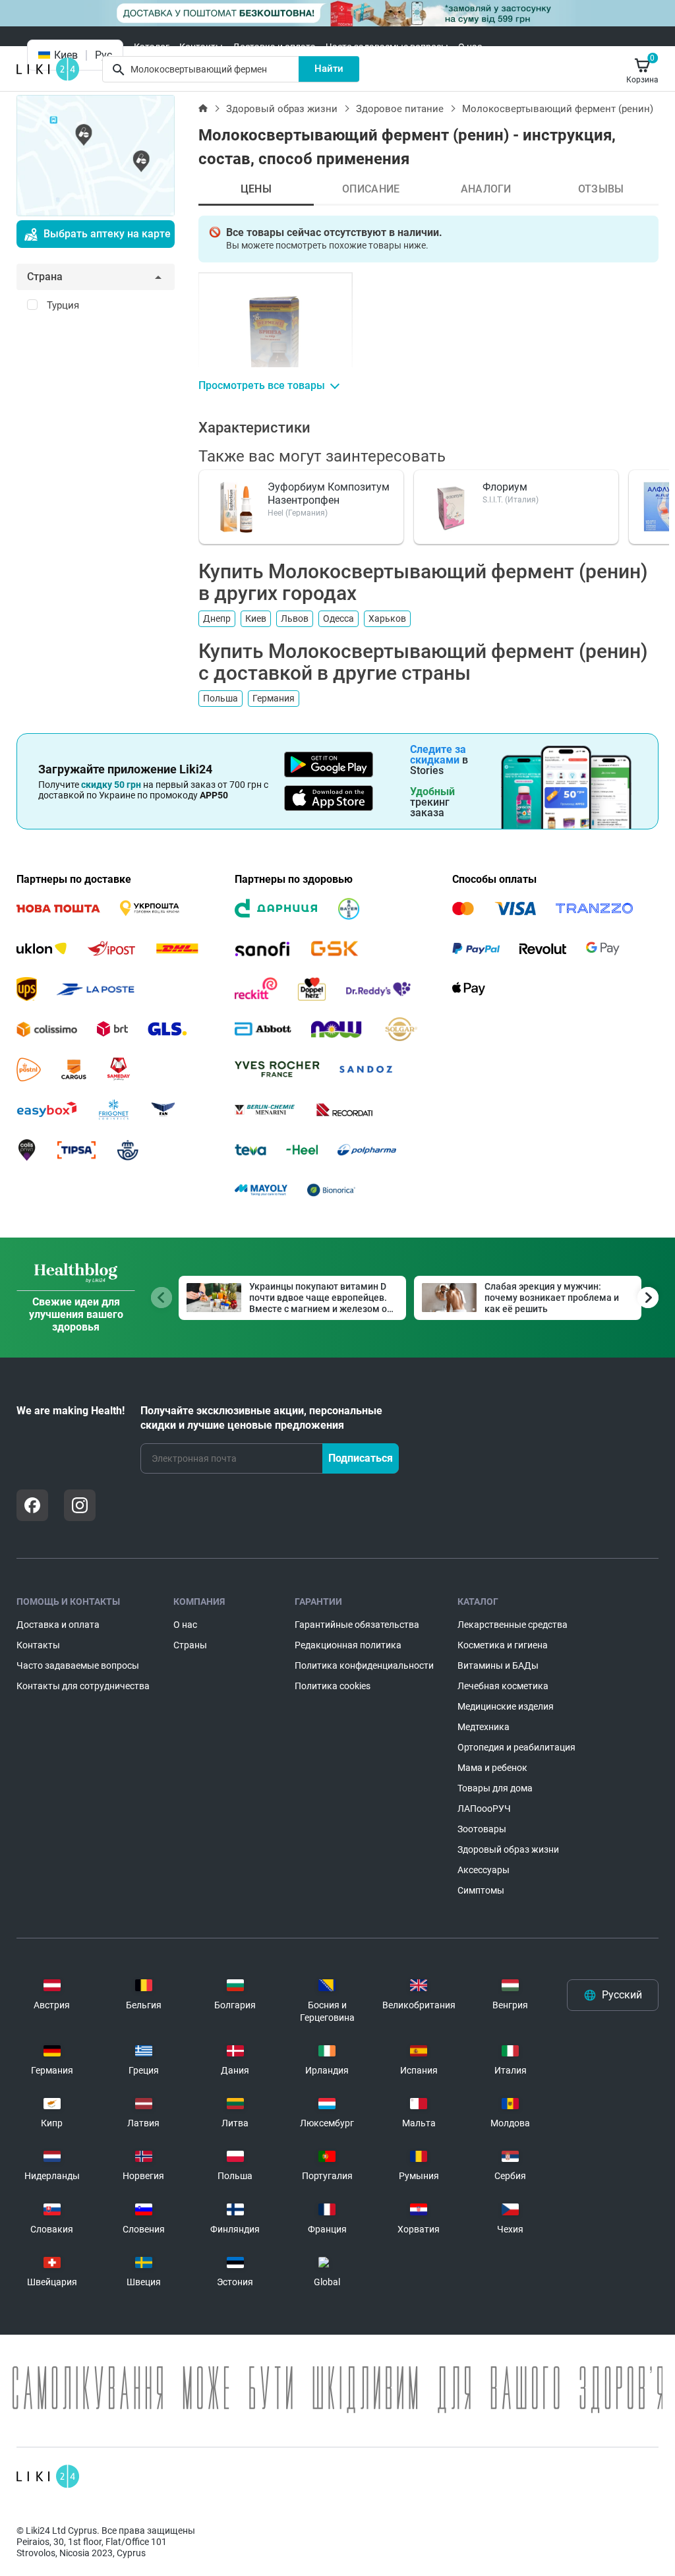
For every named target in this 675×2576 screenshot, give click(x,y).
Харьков (387, 618)
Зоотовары (482, 1829)
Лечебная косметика (503, 1686)
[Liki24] (48, 2476)
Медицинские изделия (506, 1706)
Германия (274, 698)
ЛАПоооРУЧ (484, 1809)
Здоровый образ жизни (282, 109)
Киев (256, 618)
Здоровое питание (400, 109)
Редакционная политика (348, 1645)
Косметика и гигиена (503, 1645)
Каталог (152, 47)
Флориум (505, 487)
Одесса (338, 618)
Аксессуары (484, 1870)
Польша (220, 698)
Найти (329, 69)
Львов (295, 618)
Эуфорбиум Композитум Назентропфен (329, 494)
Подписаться (361, 1458)
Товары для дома (495, 1788)
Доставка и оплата (274, 47)
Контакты (201, 47)
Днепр (217, 618)
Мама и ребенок (492, 1768)
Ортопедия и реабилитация (516, 1747)
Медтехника (484, 1727)
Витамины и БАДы (498, 1665)
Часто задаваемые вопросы (387, 47)
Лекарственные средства (513, 1625)
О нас (470, 47)
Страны (190, 1645)
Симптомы (481, 1890)
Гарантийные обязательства (357, 1625)
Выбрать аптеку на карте (107, 234)
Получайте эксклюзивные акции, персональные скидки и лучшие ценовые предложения (261, 1418)
